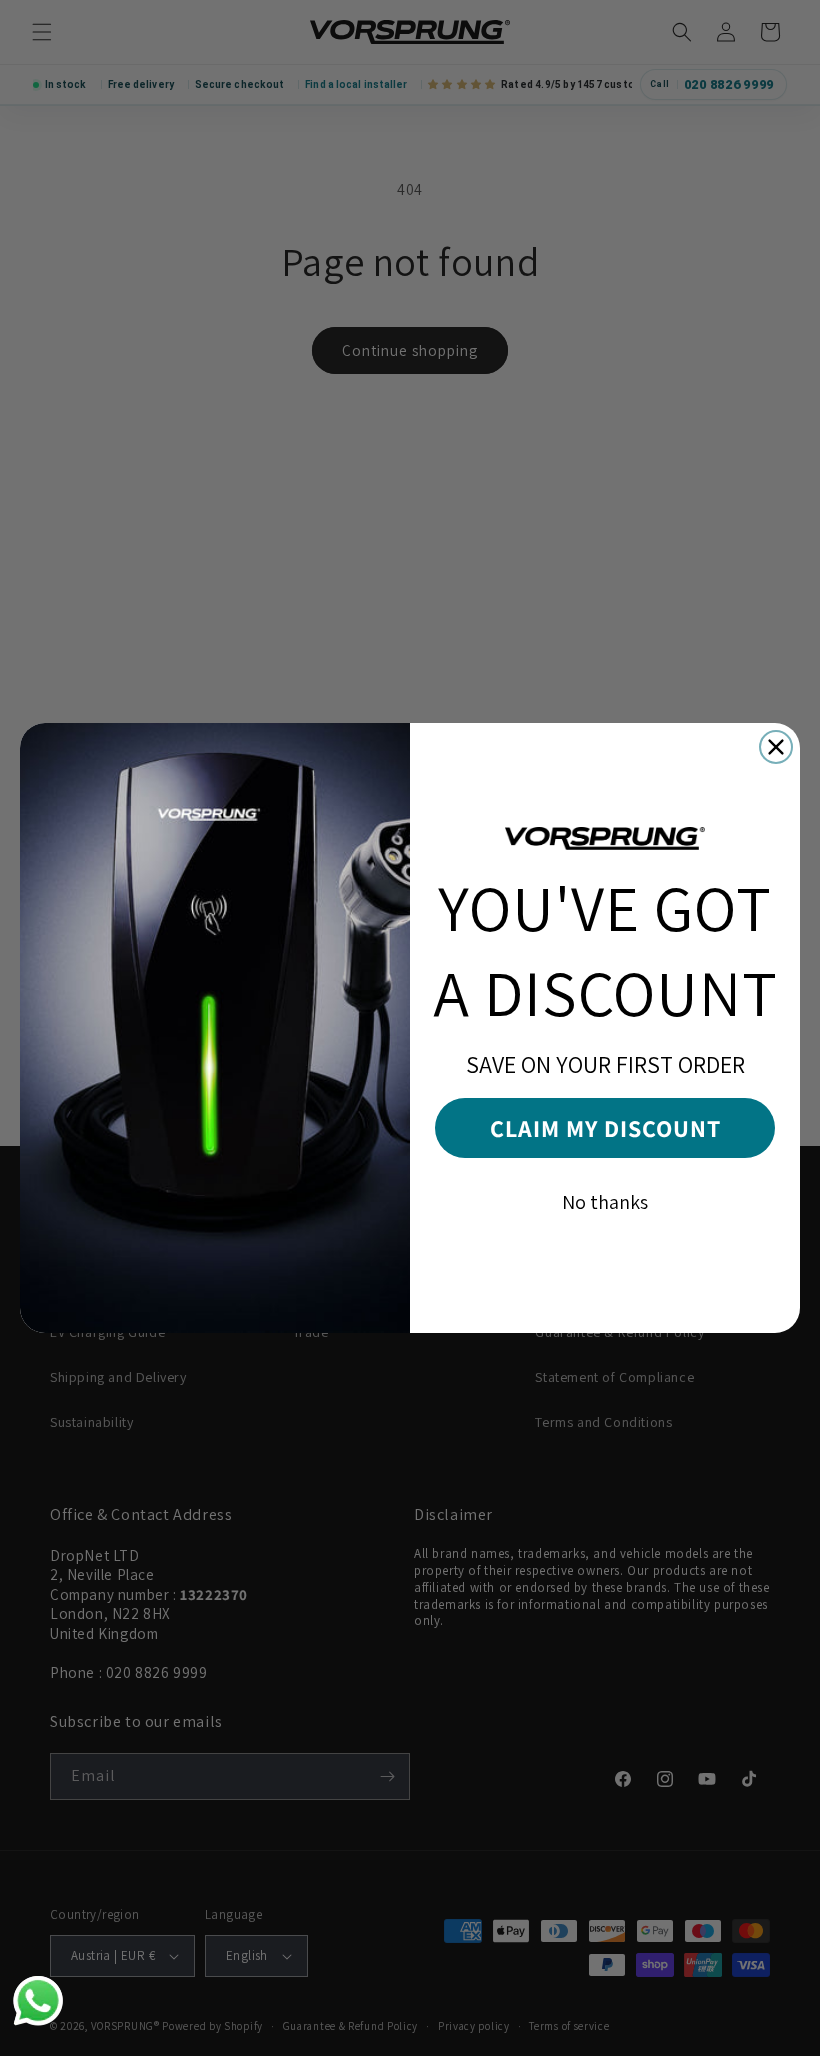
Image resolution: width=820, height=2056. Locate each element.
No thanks (605, 1202)
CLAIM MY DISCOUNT (605, 1128)
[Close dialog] (776, 747)
